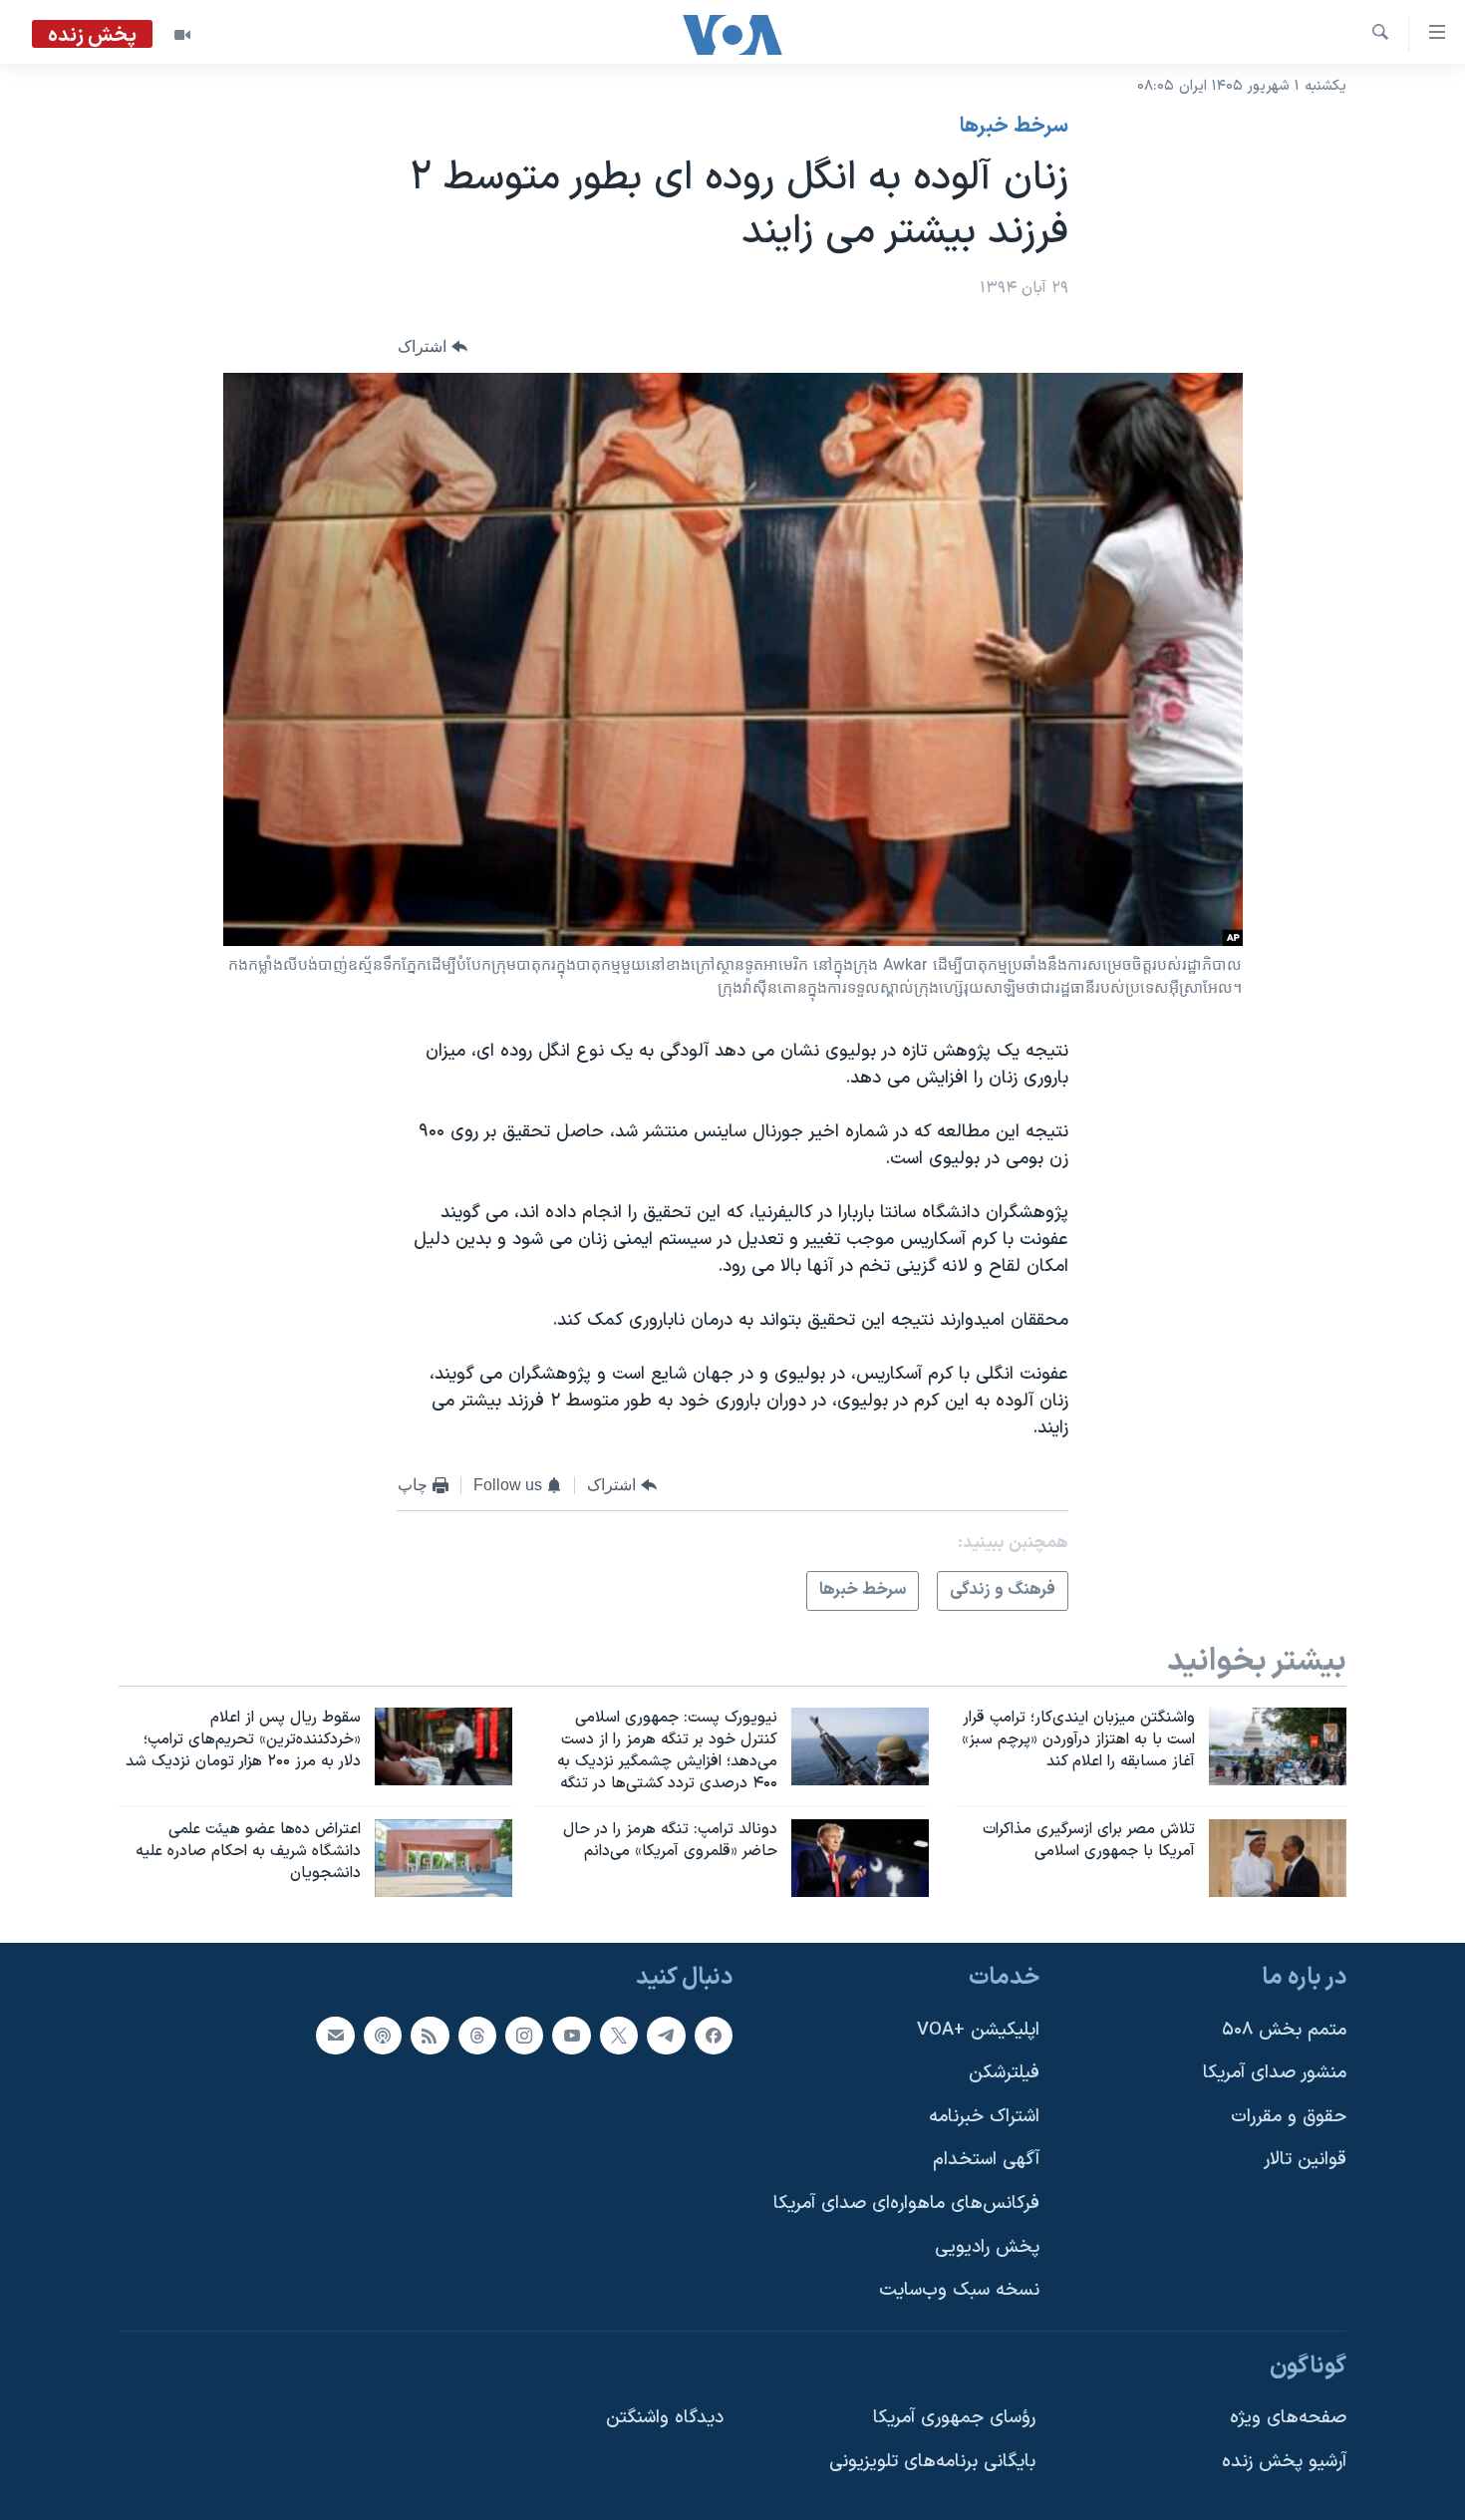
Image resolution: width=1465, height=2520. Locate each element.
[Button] (433, 347)
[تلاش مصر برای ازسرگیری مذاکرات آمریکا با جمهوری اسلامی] (1278, 1858)
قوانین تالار (1305, 2161)
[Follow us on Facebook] (714, 2036)
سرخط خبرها (1014, 127)
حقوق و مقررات (1289, 2117)
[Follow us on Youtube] (571, 2036)
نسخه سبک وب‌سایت (959, 2290)
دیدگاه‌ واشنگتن (665, 2419)
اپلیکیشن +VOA (978, 2030)
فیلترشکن (1004, 2073)
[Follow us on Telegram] (666, 2036)
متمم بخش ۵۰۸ (1284, 2030)
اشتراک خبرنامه (984, 2117)
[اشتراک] (335, 2036)
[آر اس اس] (430, 2036)
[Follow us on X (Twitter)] (619, 2036)
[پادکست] (383, 2036)
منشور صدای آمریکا (1275, 2073)
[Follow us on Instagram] (524, 2036)
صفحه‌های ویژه (1288, 2419)
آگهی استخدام (986, 2161)
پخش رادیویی (987, 2247)
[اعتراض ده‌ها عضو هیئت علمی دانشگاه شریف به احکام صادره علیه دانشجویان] (443, 1858)
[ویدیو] (182, 35)
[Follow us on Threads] (477, 2036)
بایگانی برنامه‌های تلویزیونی (932, 2462)
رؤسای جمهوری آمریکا (954, 2419)
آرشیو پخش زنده (1284, 2462)
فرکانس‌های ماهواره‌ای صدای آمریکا (906, 2204)
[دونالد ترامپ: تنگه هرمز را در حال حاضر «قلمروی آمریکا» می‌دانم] (860, 1858)
